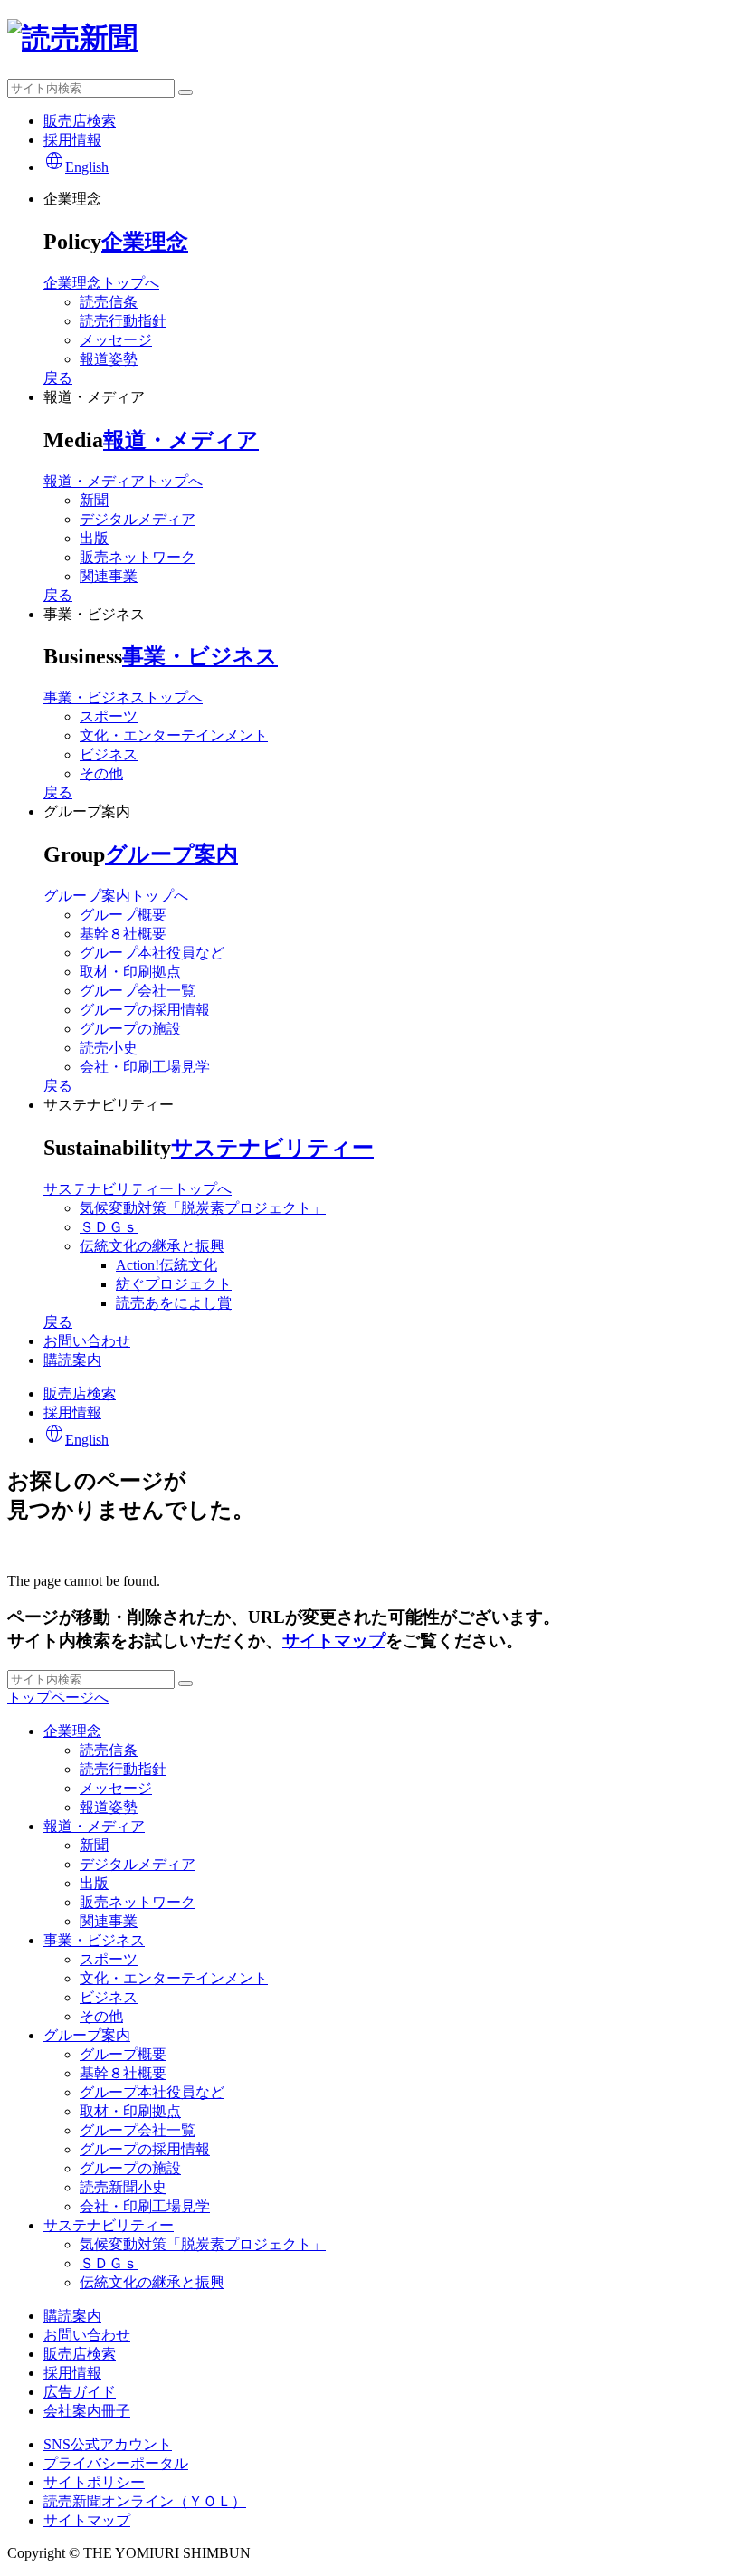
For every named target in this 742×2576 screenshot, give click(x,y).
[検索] (185, 92)
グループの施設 (130, 1029)
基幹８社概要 (123, 934)
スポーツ (109, 716)
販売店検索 (80, 121)
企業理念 (145, 242)
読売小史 (109, 1048)
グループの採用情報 (145, 1010)
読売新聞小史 (123, 2187)
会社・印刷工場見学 (145, 1067)
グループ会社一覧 (138, 991)
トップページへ (58, 1698)
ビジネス (109, 754)
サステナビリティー (272, 1148)
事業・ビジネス (200, 656)
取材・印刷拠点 (130, 972)
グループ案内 (171, 854)
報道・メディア (181, 440)
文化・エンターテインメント (174, 735)
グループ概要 (123, 915)
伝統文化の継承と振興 (152, 1246)
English (76, 167)
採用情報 (72, 140)
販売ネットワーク (138, 557)
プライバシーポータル (116, 2463)
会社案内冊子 (87, 2411)
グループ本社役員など (152, 953)
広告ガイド (80, 2392)
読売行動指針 (123, 321)
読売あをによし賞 (174, 1303)
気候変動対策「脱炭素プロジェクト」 (203, 1208)
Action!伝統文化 (166, 1265)
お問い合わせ (87, 1341)
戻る (58, 378)
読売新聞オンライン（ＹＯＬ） (145, 2501)
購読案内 (72, 1360)
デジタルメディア (138, 519)
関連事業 (109, 576)
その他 (101, 773)
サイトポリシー (94, 2482)
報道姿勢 (109, 359)
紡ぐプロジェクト (174, 1284)
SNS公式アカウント (108, 2444)
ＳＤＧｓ (109, 1227)
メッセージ (116, 340)
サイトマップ (334, 1641)
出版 (94, 538)
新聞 (94, 500)
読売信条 (109, 302)
